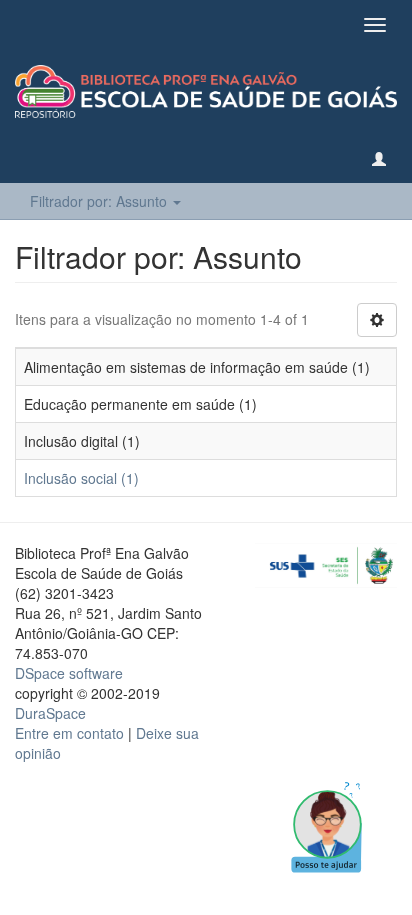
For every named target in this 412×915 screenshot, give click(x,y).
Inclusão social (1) (81, 478)
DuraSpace (50, 713)
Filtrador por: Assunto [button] (100, 201)
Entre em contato (69, 733)
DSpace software (69, 673)
